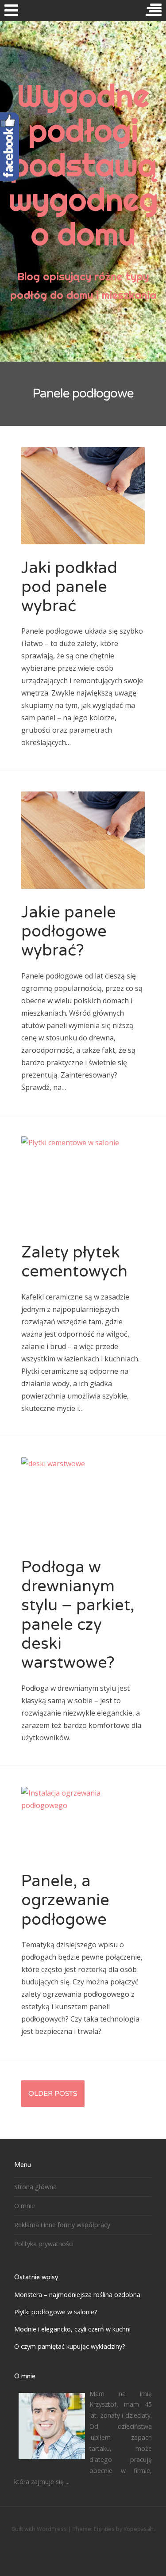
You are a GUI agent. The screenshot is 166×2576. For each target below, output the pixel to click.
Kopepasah (139, 2529)
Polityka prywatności (44, 2244)
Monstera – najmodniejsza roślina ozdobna (77, 2295)
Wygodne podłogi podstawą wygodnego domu (83, 165)
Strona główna (35, 2187)
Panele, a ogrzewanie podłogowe (65, 1900)
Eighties (104, 2529)
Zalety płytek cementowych (74, 1262)
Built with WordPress (39, 2529)
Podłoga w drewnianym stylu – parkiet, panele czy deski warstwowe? (78, 1615)
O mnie (25, 2206)
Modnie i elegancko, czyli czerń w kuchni (72, 2329)
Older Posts (53, 2094)
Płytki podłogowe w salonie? (56, 2312)
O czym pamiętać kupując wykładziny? (70, 2346)
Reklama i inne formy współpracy (62, 2225)
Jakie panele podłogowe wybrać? (69, 931)
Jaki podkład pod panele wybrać (69, 587)
